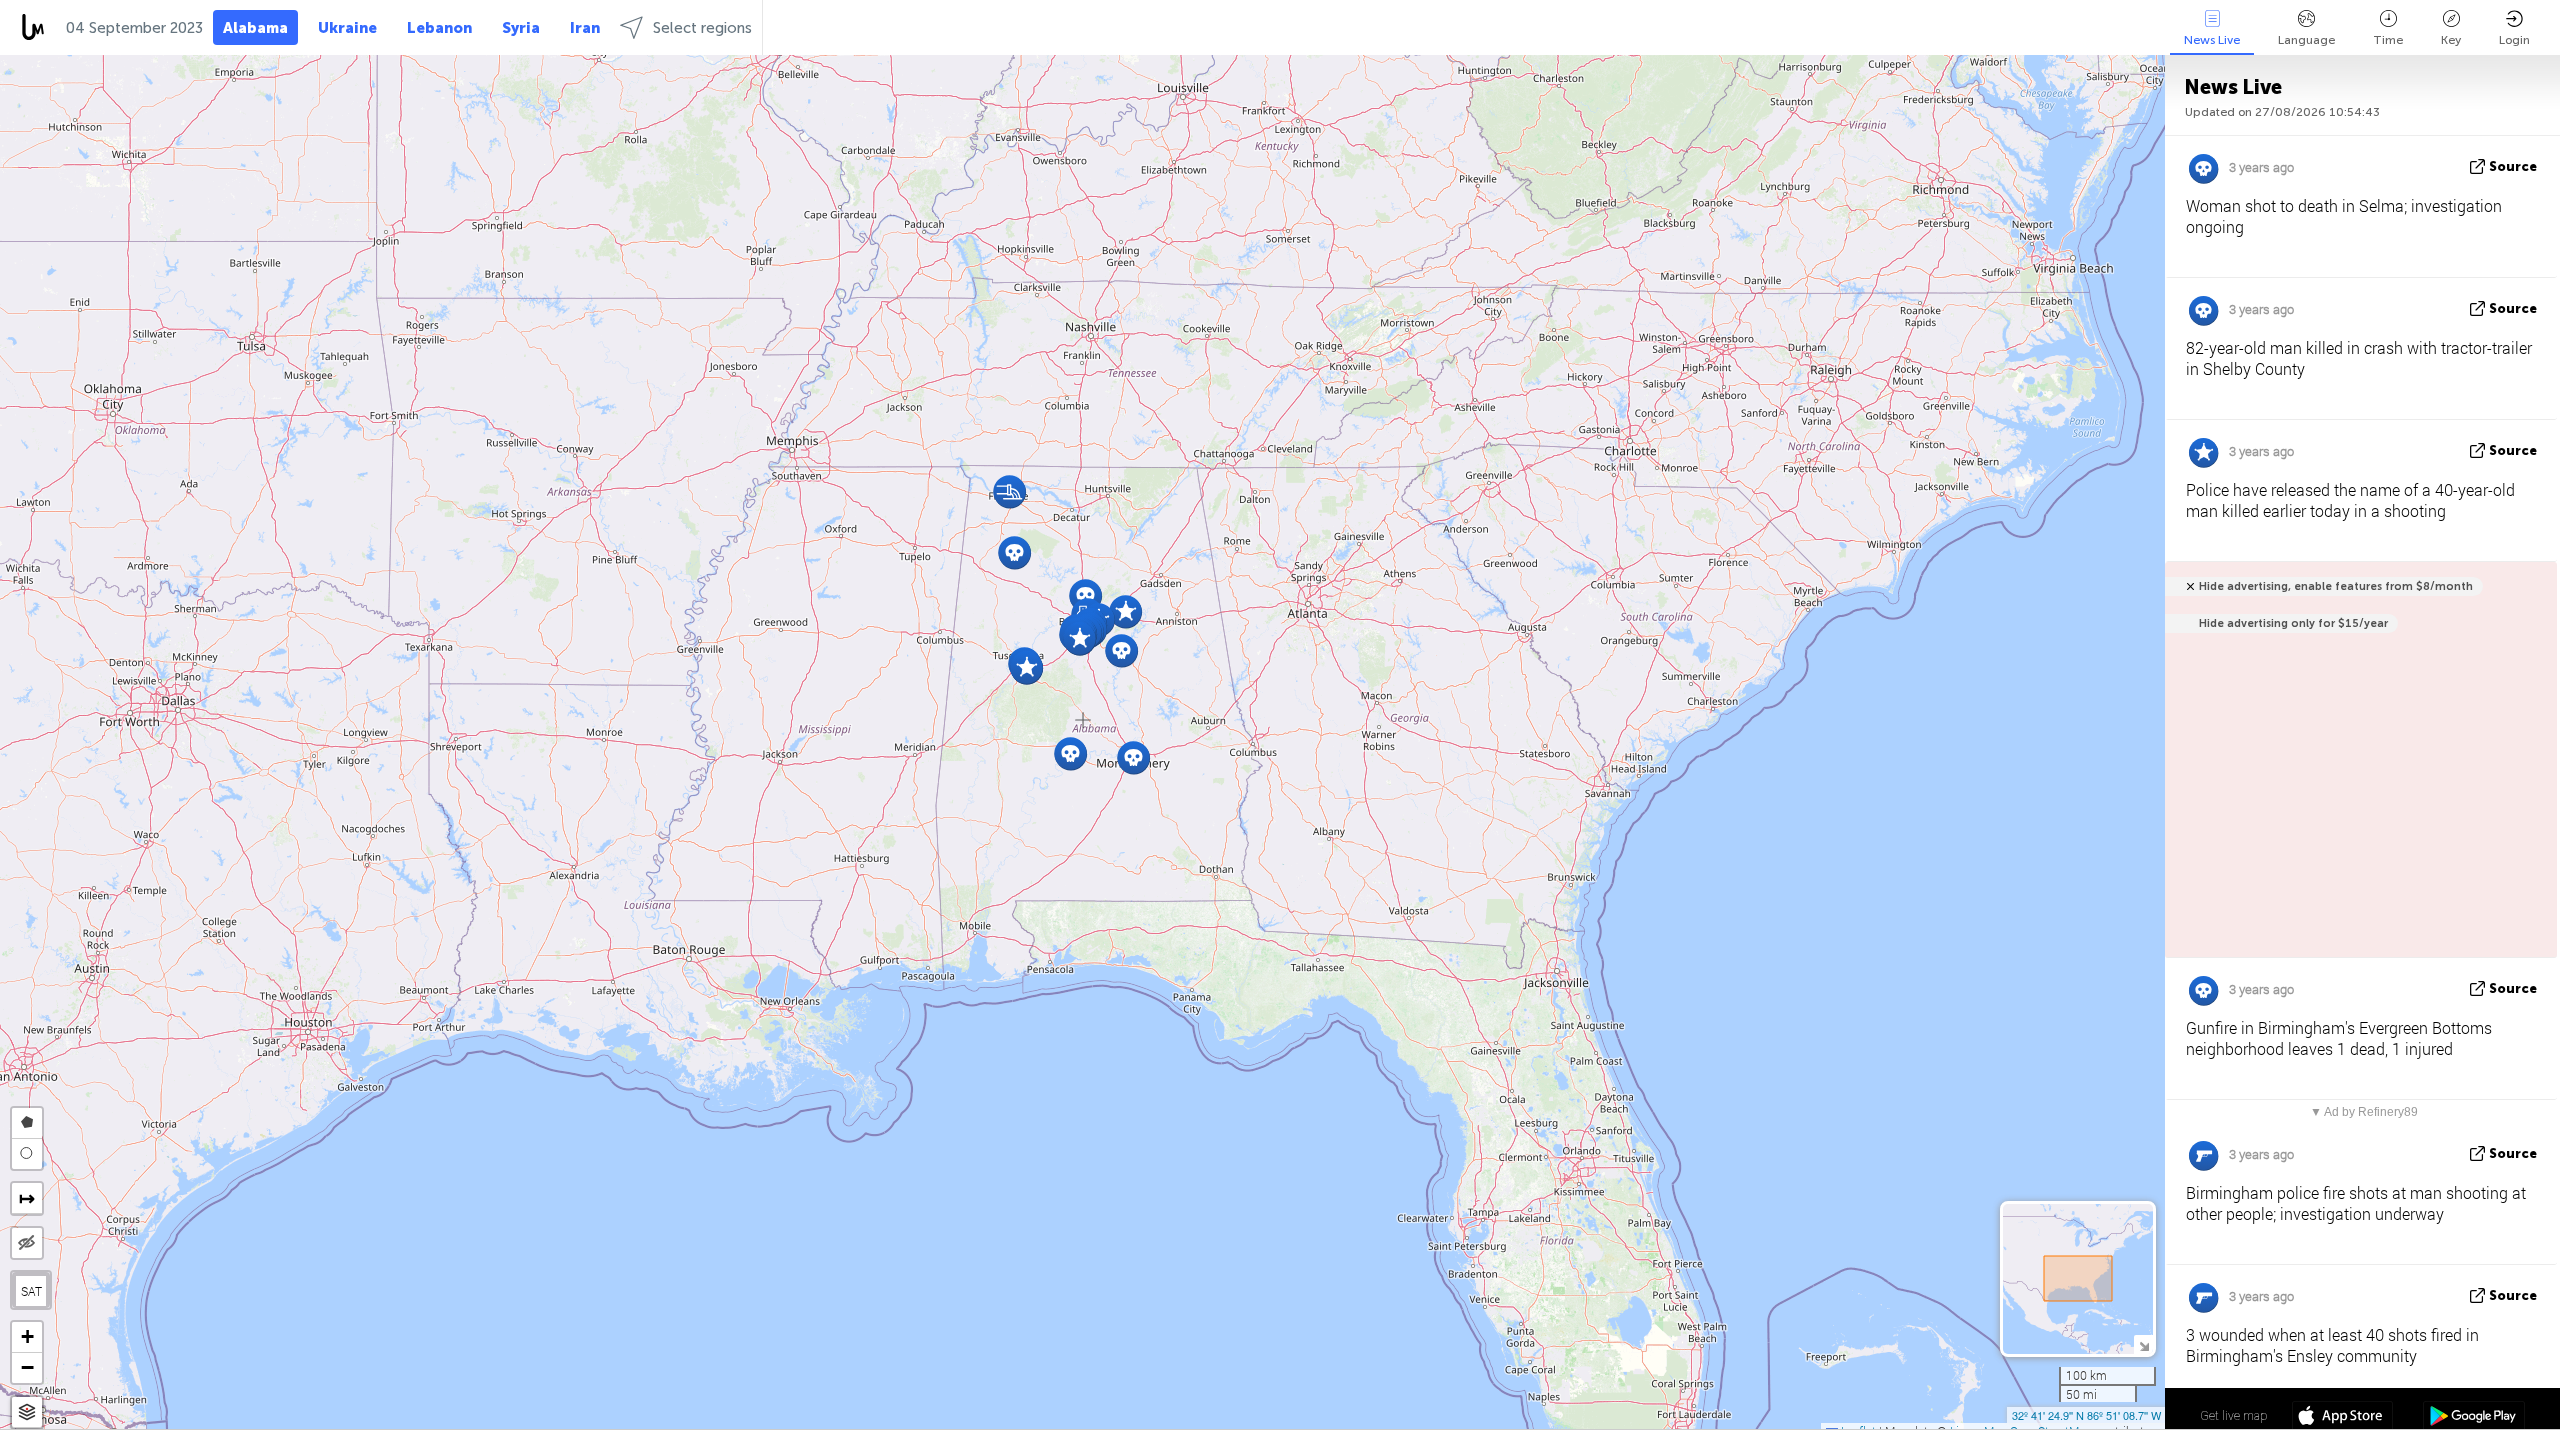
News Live (2212, 40)
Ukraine (347, 28)
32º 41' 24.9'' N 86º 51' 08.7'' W (2086, 1415)
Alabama (255, 28)
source (2513, 166)
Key (2451, 40)
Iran (585, 28)
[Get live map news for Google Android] (2473, 1418)
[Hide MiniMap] (2143, 1344)
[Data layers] (27, 1412)
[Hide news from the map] (27, 1243)
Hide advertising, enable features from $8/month (2336, 586)
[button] (1125, 611)
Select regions (702, 28)
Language (2306, 40)
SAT (31, 1291)
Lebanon (439, 28)
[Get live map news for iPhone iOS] (2342, 1418)
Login (2514, 40)
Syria (521, 28)
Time (2388, 40)
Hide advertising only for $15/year (2293, 623)
